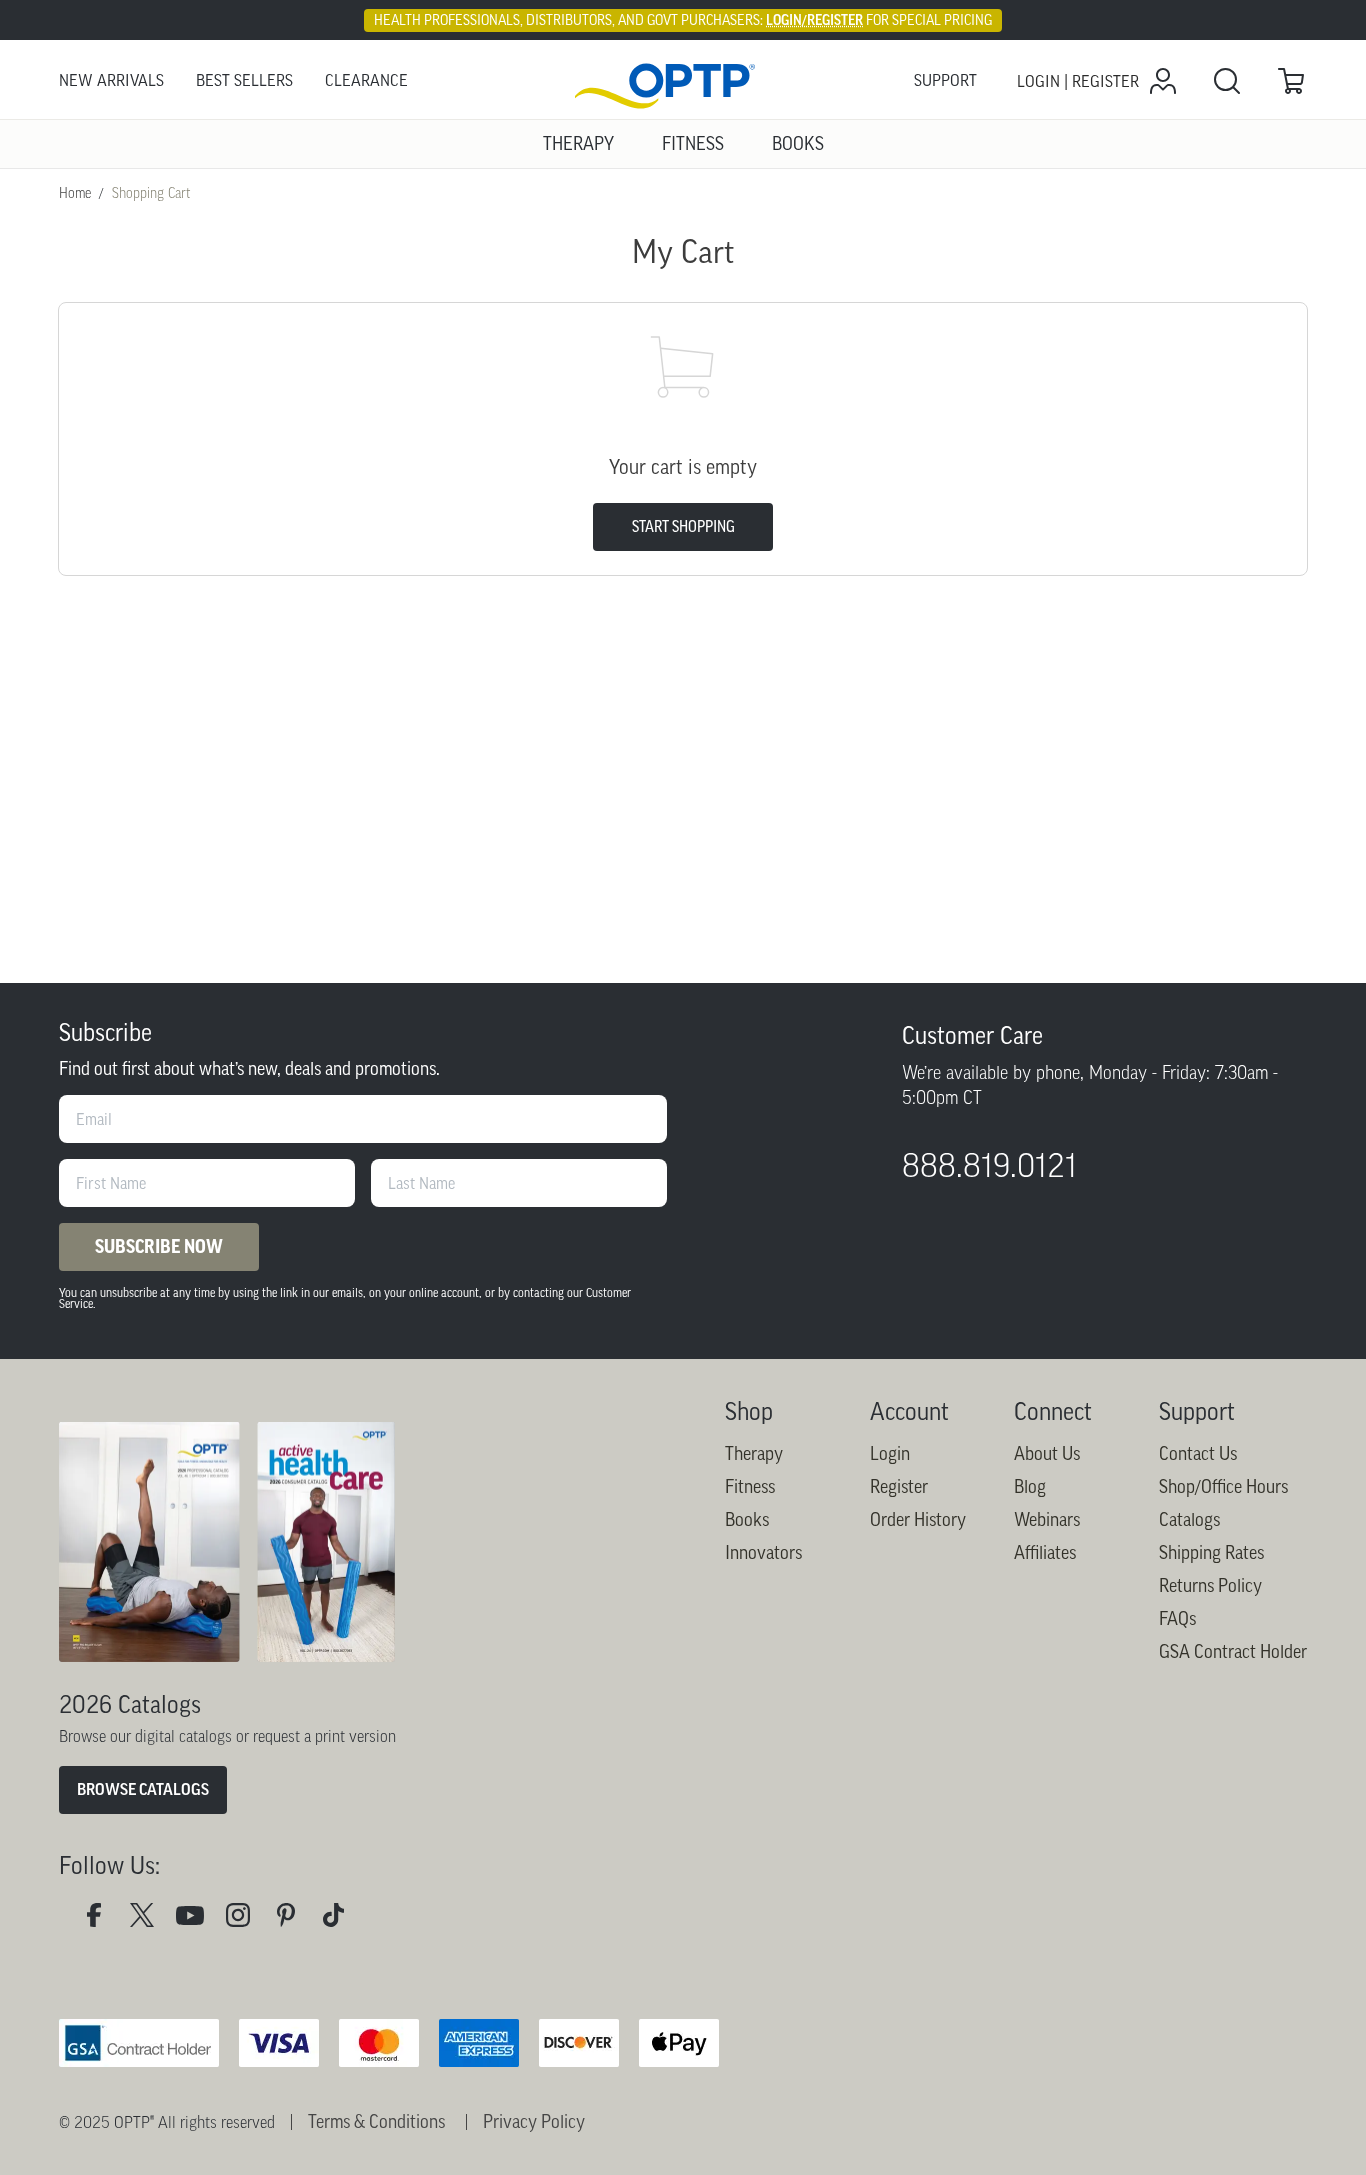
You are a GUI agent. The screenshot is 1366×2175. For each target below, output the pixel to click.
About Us (1047, 1454)
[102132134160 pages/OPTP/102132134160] (102, 1919)
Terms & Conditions (376, 2122)
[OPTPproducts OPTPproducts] (150, 1919)
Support (945, 80)
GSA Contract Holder (1233, 1652)
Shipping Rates (1211, 1553)
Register (899, 1487)
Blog (1030, 1487)
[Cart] (1291, 81)
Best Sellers (244, 80)
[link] (683, 81)
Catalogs (1189, 1520)
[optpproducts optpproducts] (246, 1919)
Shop (749, 1411)
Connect (1053, 1411)
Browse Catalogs (143, 1789)
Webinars (1047, 1520)
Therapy (754, 1454)
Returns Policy (1210, 1586)
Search (1227, 81)
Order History (918, 1520)
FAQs (1177, 1619)
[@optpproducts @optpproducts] (342, 1919)
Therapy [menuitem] (578, 144)
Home (75, 193)
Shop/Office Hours (1223, 1487)
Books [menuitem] (798, 144)
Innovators (763, 1553)
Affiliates (1045, 1553)
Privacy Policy (534, 2122)
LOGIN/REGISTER (814, 20)
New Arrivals (111, 80)
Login (890, 1454)
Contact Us (1198, 1454)
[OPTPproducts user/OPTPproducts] (198, 1919)
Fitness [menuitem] (693, 144)
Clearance (366, 80)
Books (747, 1520)
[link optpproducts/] (294, 1919)
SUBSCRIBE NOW (159, 1247)
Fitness (750, 1487)
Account (909, 1411)
